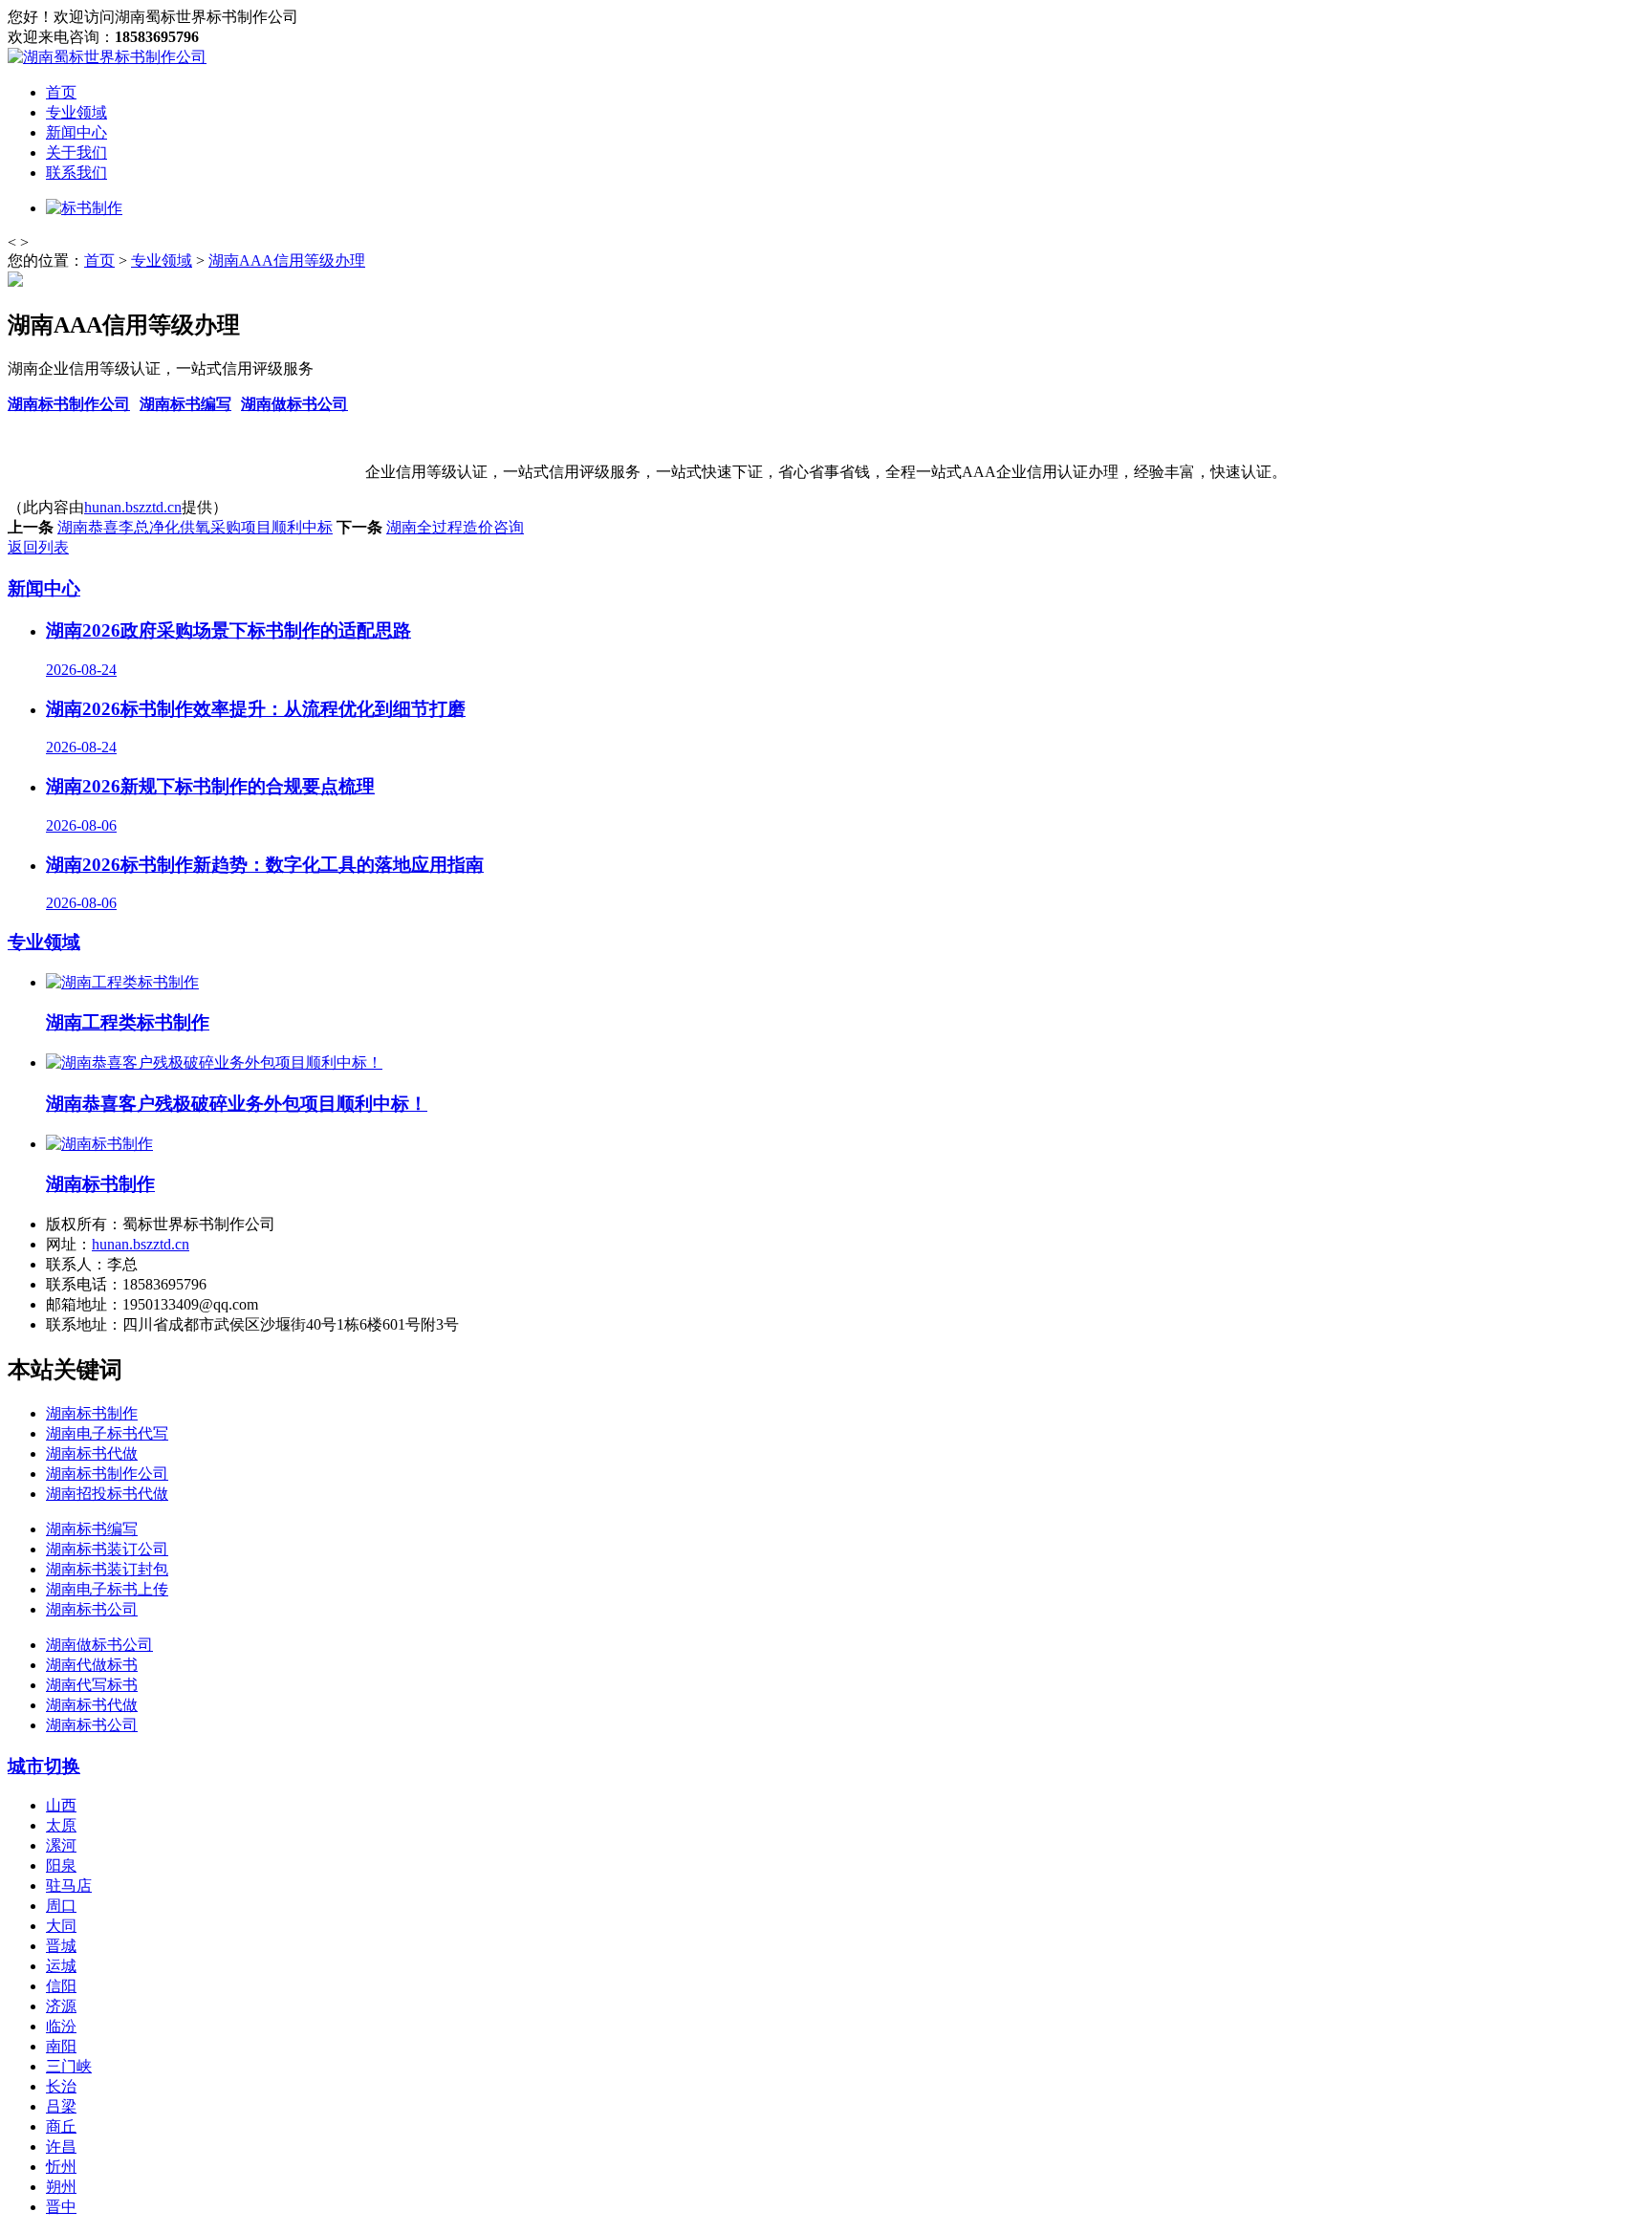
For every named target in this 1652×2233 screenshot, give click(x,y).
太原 (61, 1825)
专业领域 (76, 112)
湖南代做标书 (92, 1665)
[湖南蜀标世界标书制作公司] (107, 57)
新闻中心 (76, 132)
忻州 (61, 2167)
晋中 (61, 2207)
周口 (61, 1906)
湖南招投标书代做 (107, 1494)
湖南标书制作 (92, 1413)
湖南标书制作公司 (69, 404)
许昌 (61, 2146)
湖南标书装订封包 (107, 1569)
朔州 (61, 2187)
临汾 (61, 2026)
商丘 (61, 2126)
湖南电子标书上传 (107, 1589)
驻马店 (69, 1886)
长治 (61, 2086)
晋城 (61, 1946)
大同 (61, 1926)
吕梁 (61, 2106)
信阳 (61, 1986)
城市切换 (44, 1766)
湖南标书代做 (92, 1453)
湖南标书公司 (92, 1609)
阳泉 (61, 1865)
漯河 (61, 1845)
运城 (61, 1966)
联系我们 (76, 173)
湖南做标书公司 (294, 404)
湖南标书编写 (185, 404)
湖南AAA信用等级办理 (287, 260)
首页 (61, 92)
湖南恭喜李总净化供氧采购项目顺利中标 (195, 527)
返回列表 (38, 547)
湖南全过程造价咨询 (455, 527)
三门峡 (69, 2066)
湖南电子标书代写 (107, 1433)
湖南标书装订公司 (107, 1549)
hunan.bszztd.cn (133, 507)
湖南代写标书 (92, 1685)
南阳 (61, 2046)
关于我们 (76, 152)
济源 (61, 2006)
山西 (61, 1805)
